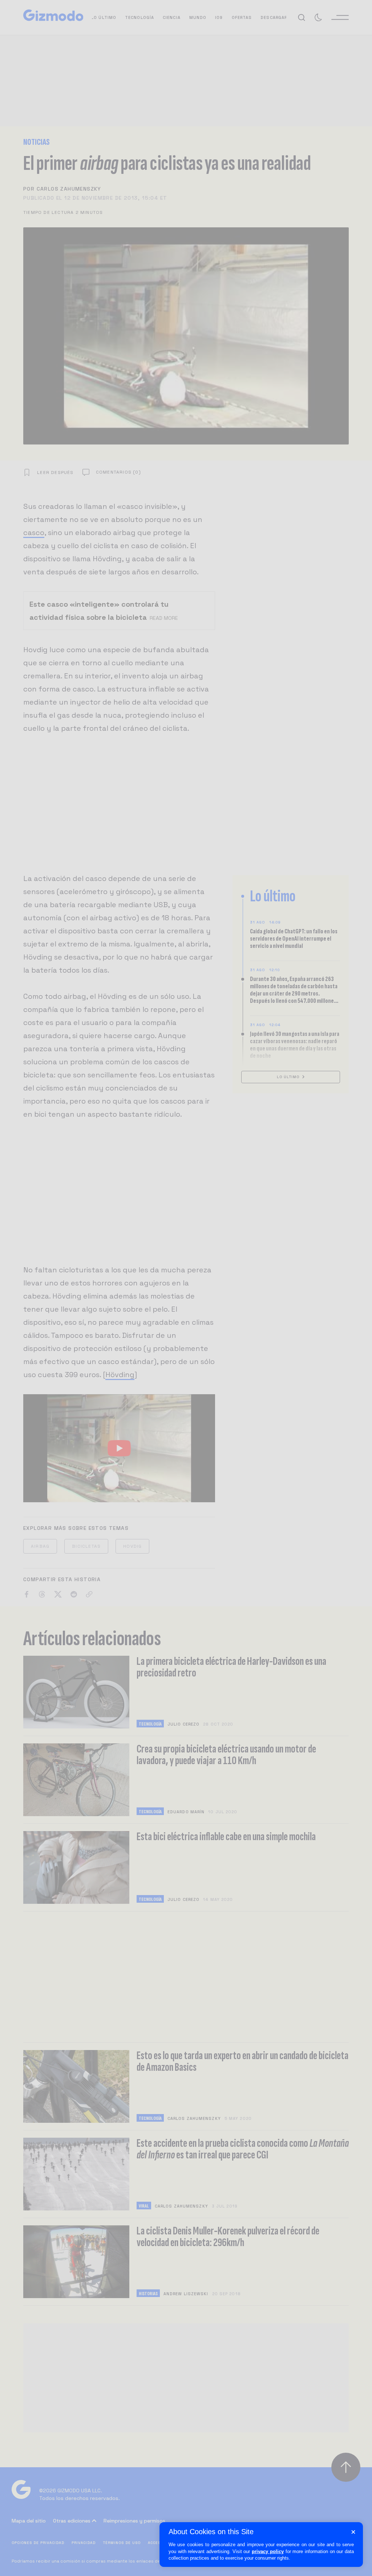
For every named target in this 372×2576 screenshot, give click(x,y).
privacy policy (268, 2551)
